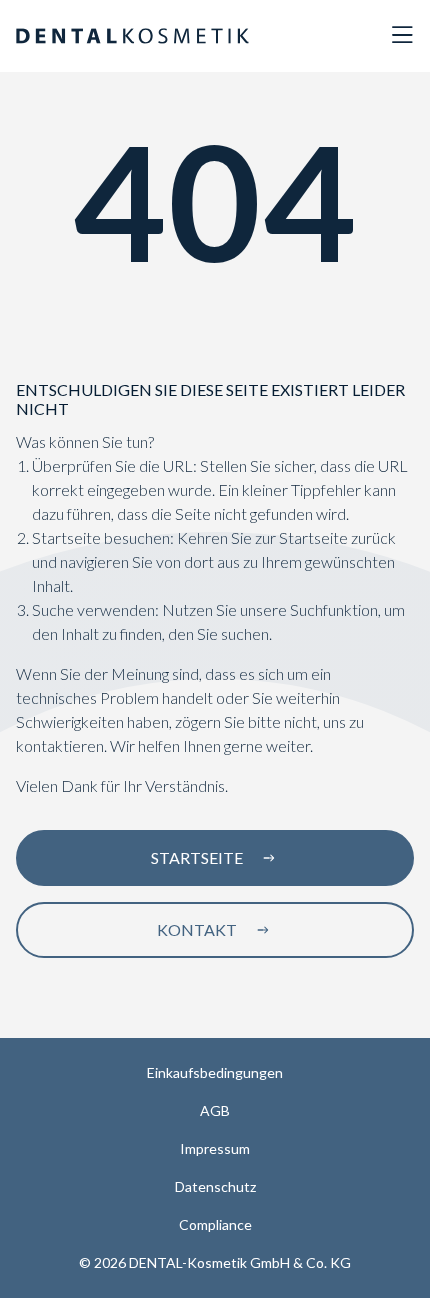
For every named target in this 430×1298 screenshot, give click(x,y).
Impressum (215, 1148)
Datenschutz (215, 1186)
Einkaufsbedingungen (215, 1072)
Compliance (215, 1224)
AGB (215, 1110)
